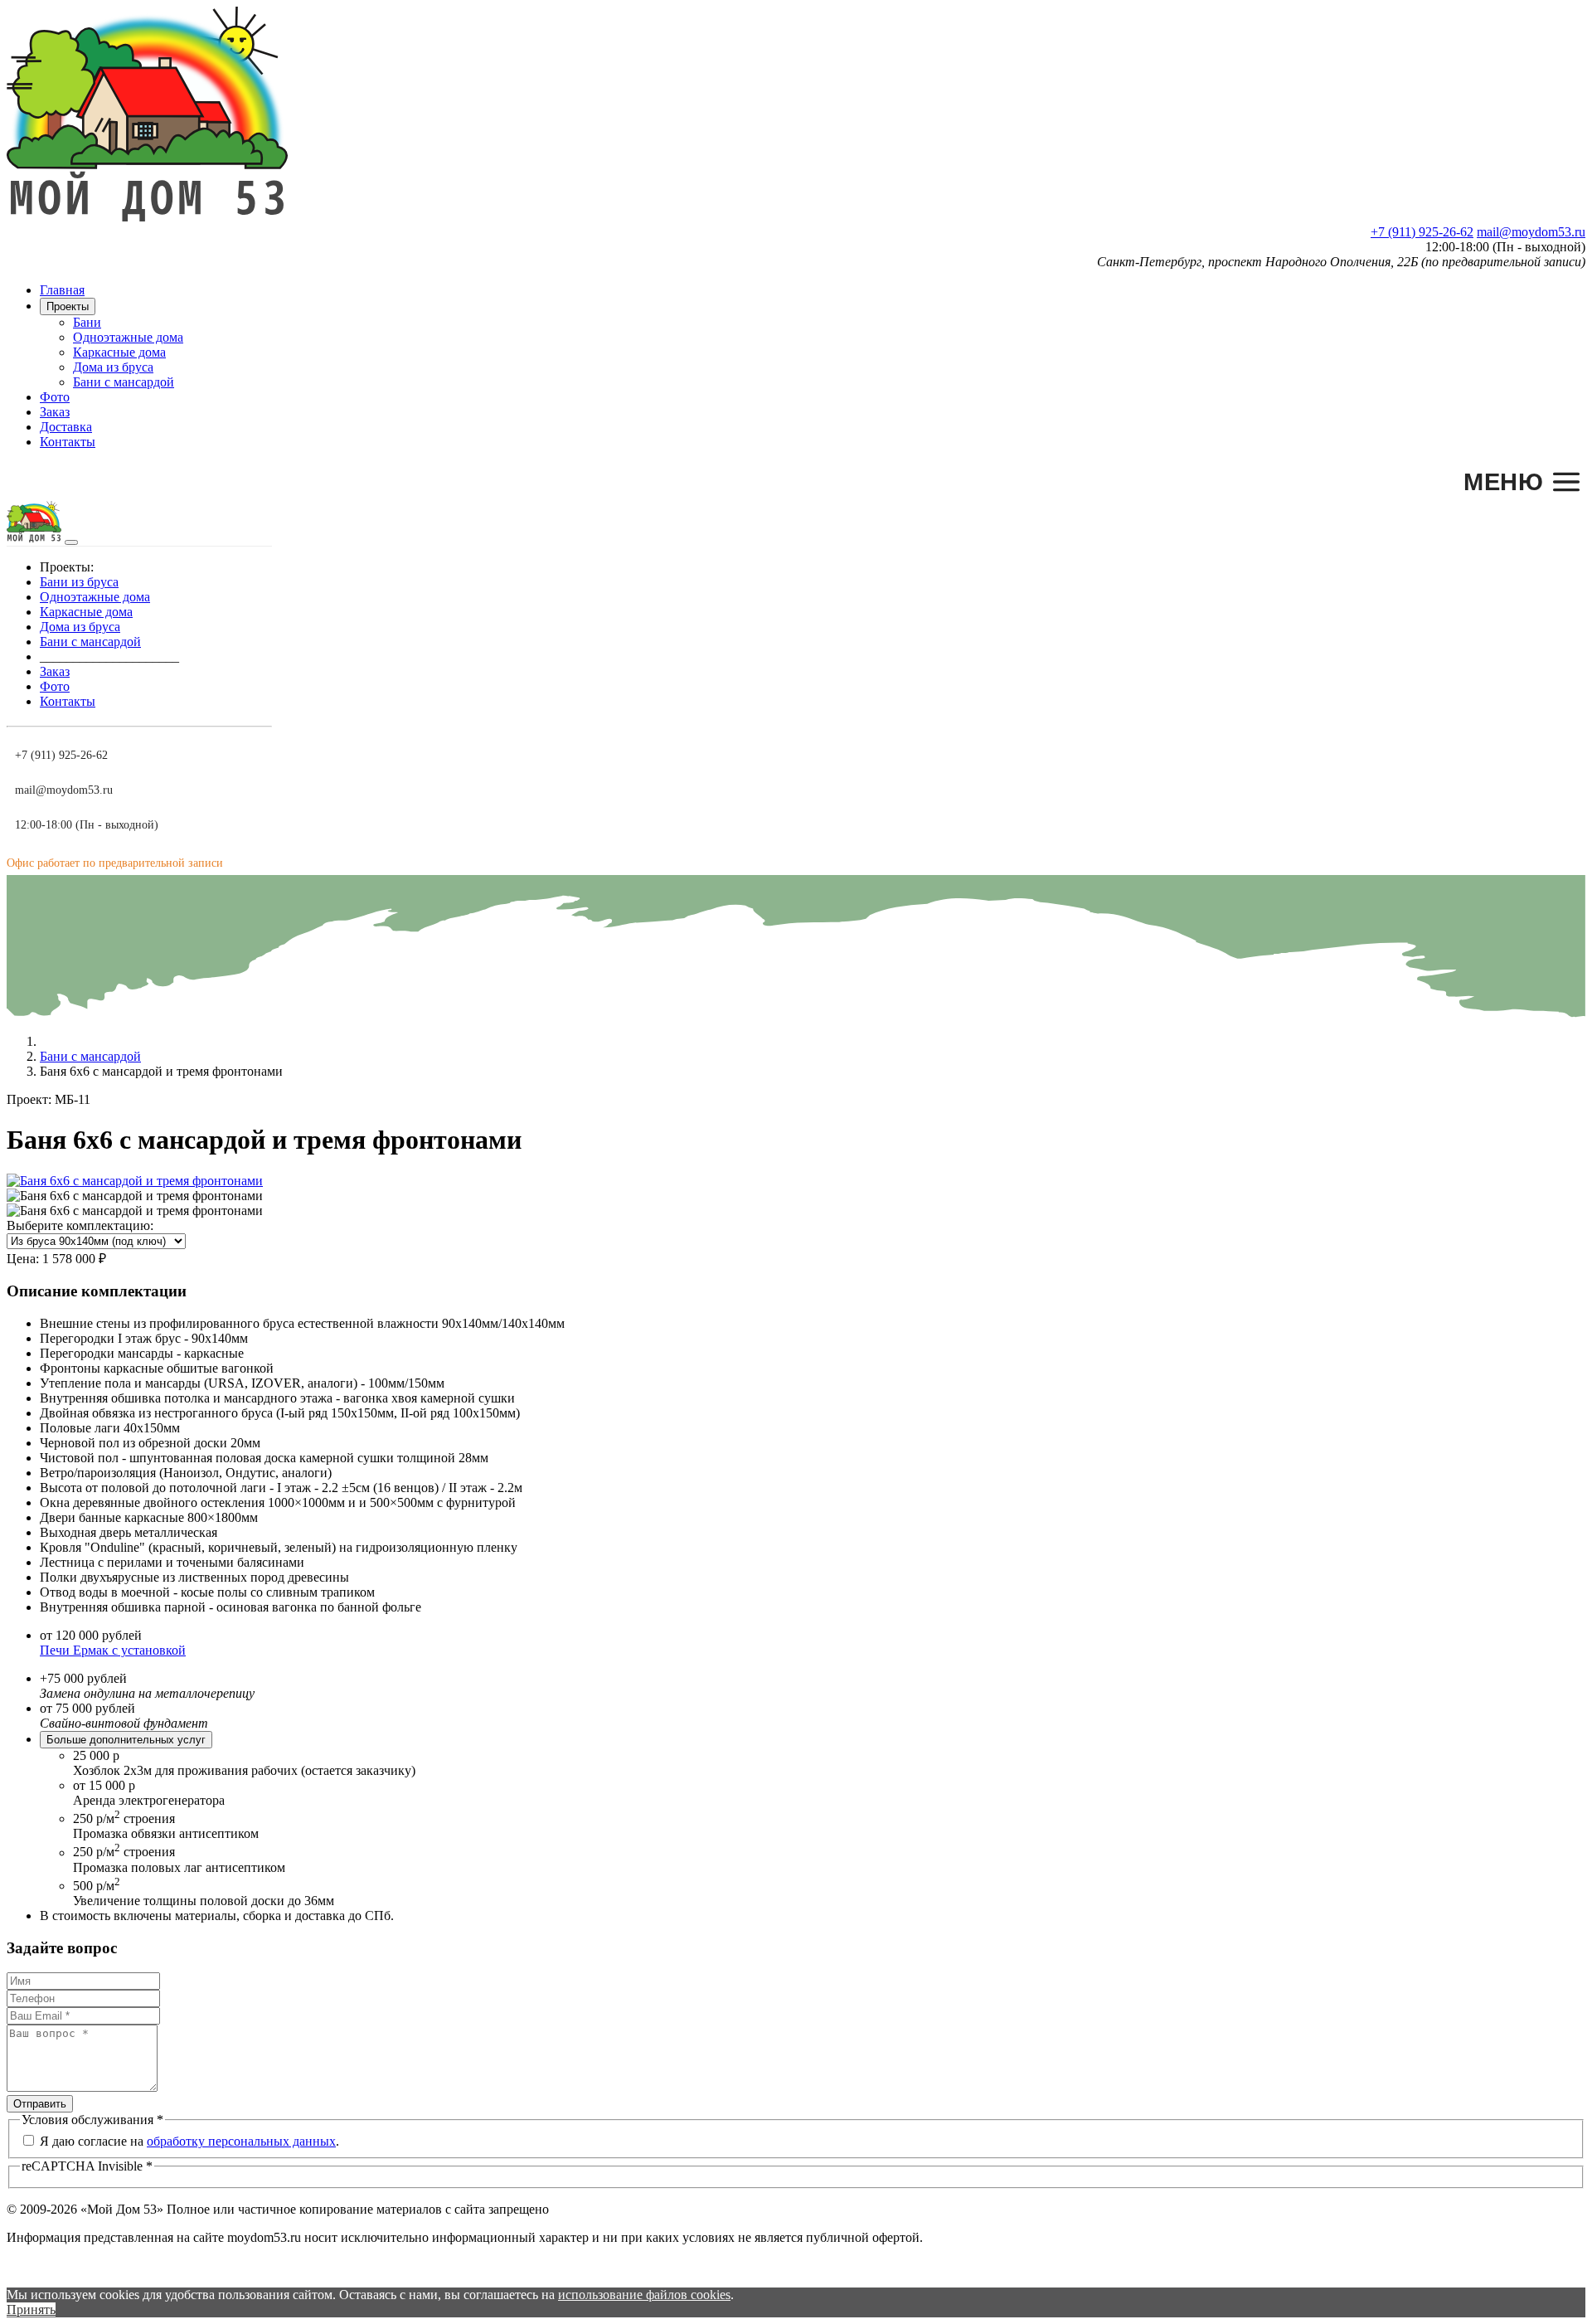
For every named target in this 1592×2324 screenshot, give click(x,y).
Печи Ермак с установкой (113, 1650)
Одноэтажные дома (128, 337)
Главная (62, 290)
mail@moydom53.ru (1531, 232)
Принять (31, 2309)
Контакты (68, 442)
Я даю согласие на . (189, 2141)
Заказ (55, 412)
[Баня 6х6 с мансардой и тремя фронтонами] (135, 1181)
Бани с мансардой (124, 382)
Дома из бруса (113, 367)
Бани (87, 322)
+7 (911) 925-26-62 (1422, 232)
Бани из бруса (79, 582)
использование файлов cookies (644, 2295)
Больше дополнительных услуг (126, 1740)
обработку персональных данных (241, 2141)
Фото (55, 397)
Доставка (66, 427)
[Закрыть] (71, 542)
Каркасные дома (119, 352)
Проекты (68, 306)
